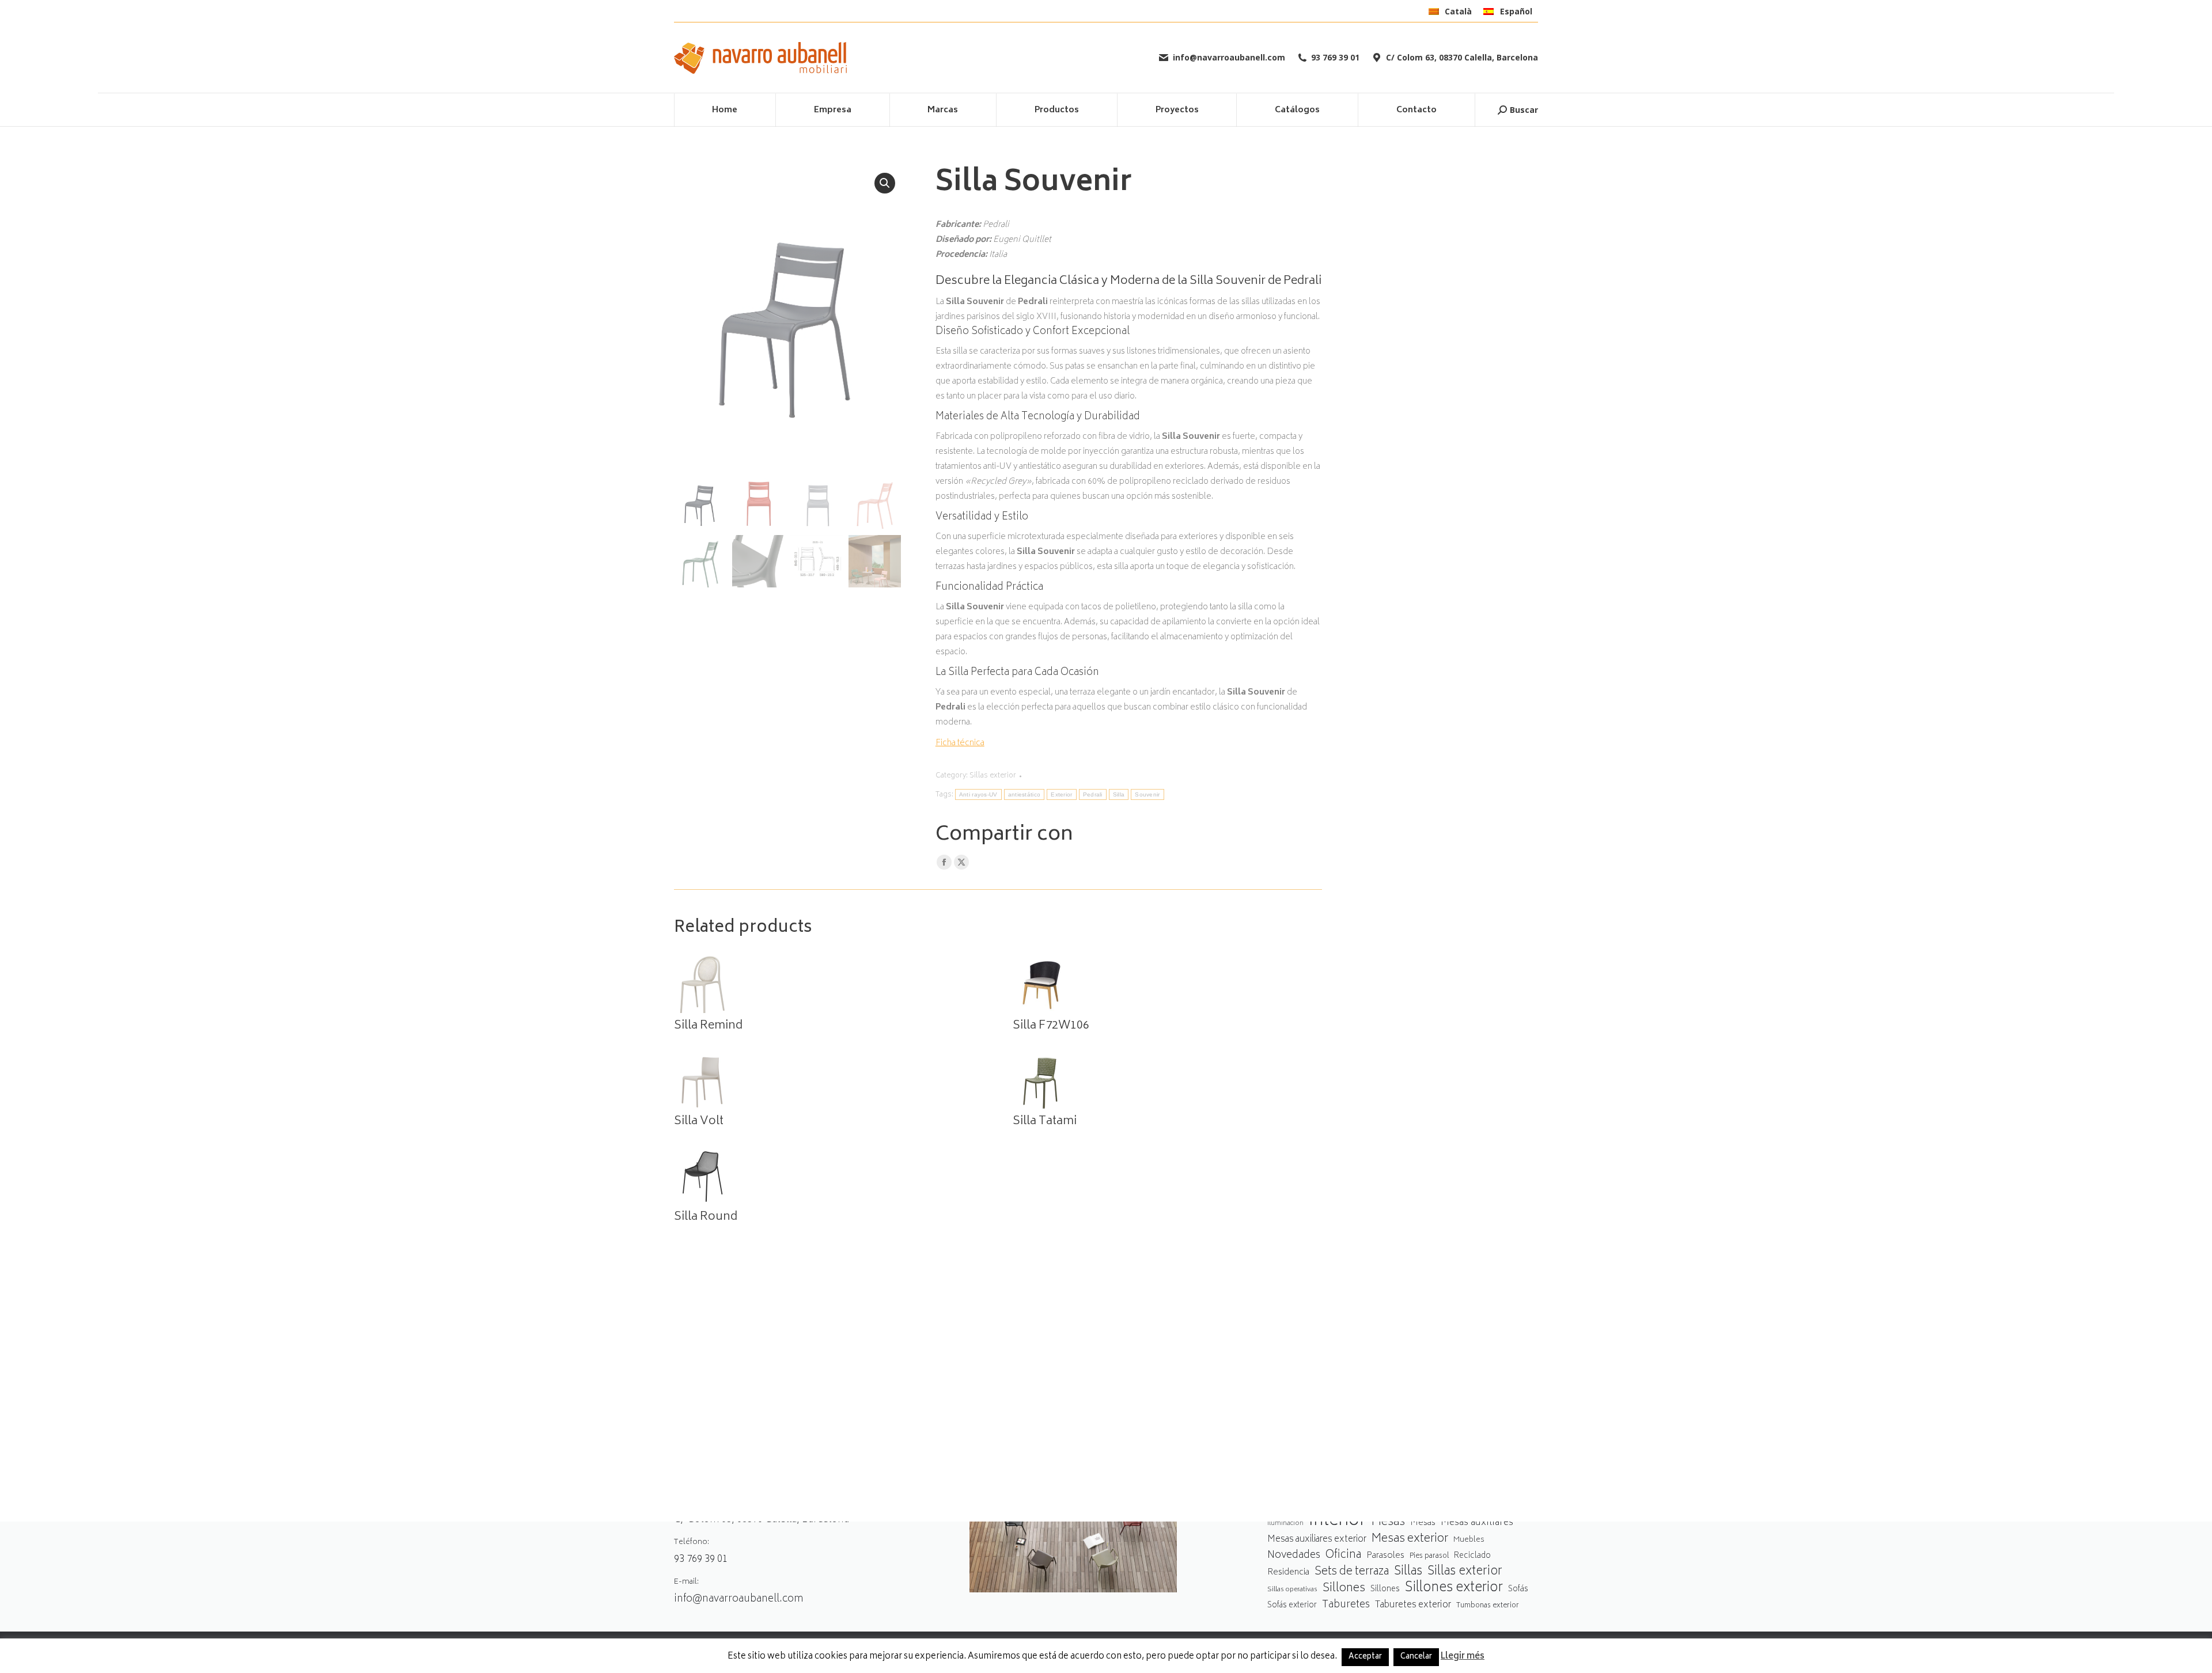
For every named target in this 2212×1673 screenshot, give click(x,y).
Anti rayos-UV (978, 794)
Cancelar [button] (1416, 1657)
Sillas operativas (1292, 1590)
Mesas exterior (1410, 1539)
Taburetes (1346, 1605)
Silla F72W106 (1051, 1026)
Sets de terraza (1352, 1572)
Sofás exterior (1292, 1606)
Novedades (1294, 1556)
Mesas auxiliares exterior (1317, 1540)
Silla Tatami (1045, 1122)
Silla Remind (708, 1026)
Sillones (1344, 1589)
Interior (1337, 1522)
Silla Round (706, 1217)
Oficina (1343, 1556)
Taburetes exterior (1413, 1605)
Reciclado (1472, 1556)
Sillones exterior (1454, 1589)
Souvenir (1147, 794)
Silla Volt (699, 1122)
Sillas (1408, 1572)
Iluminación (1285, 1524)
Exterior (1061, 794)
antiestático (1024, 794)
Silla (1119, 794)
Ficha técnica (960, 743)
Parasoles (1385, 1556)
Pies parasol (1429, 1556)
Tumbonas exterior (1488, 1606)
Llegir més (1463, 1657)
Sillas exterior (993, 776)
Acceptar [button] (1365, 1657)
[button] (885, 183)
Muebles (1469, 1540)
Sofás (1518, 1589)
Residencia (1288, 1573)
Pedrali (1093, 794)
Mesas (1388, 1522)
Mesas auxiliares (1477, 1523)
